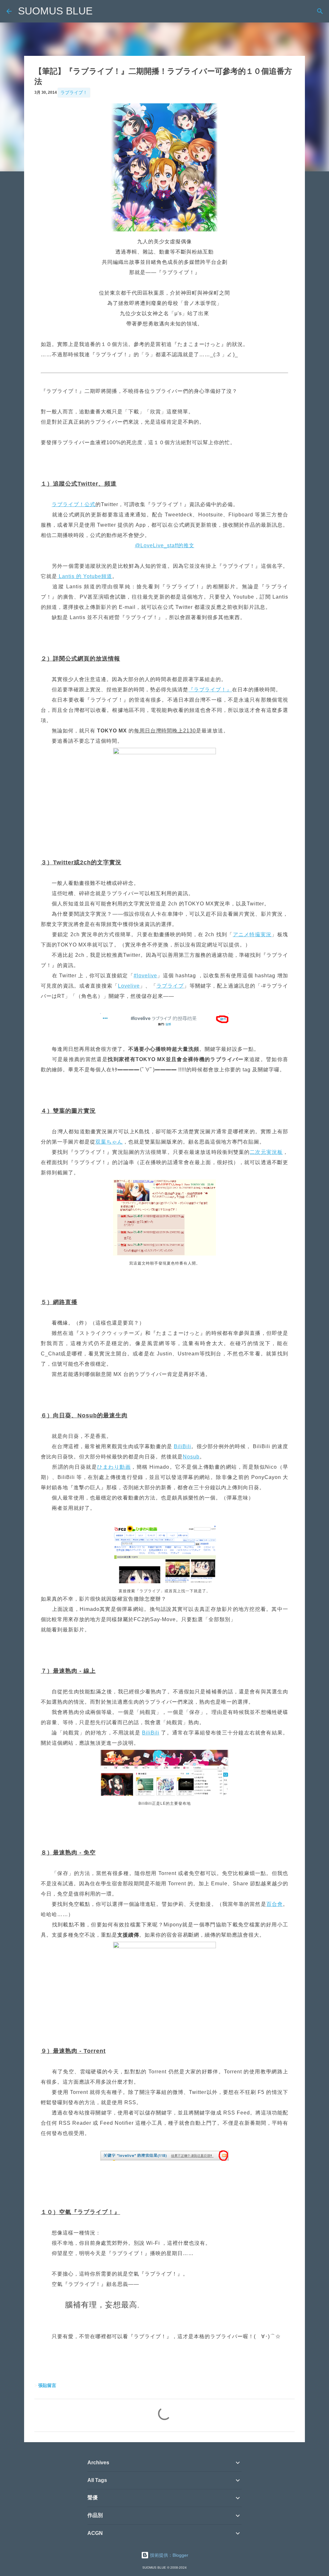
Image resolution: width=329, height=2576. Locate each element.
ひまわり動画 (114, 1467)
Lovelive (129, 986)
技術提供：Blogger (169, 2555)
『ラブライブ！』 (210, 690)
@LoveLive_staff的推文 (165, 545)
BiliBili (182, 1446)
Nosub (191, 1457)
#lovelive (145, 976)
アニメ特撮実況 (252, 934)
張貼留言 (47, 2385)
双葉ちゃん (109, 1142)
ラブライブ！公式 (74, 504)
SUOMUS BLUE (55, 11)
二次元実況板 (266, 1152)
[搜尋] (320, 11)
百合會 (275, 1904)
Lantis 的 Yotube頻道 (85, 576)
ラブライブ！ (74, 92)
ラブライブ (170, 986)
